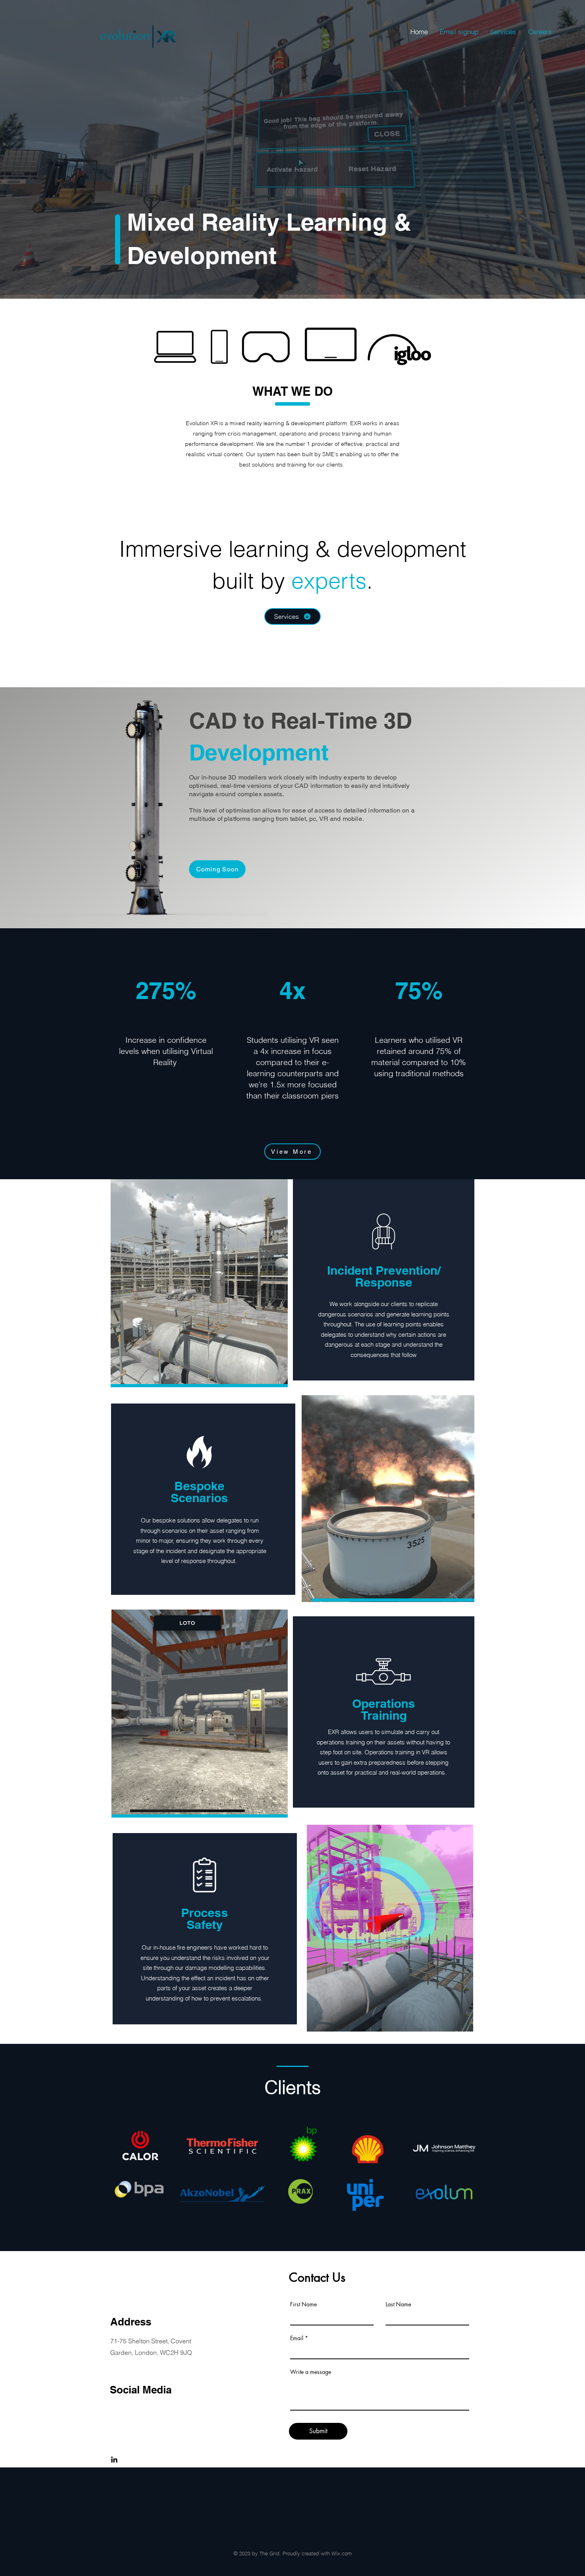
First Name (303, 2304)
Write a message (311, 2372)
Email (297, 2338)
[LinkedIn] (114, 2459)
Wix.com (342, 2553)
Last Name (398, 2304)
